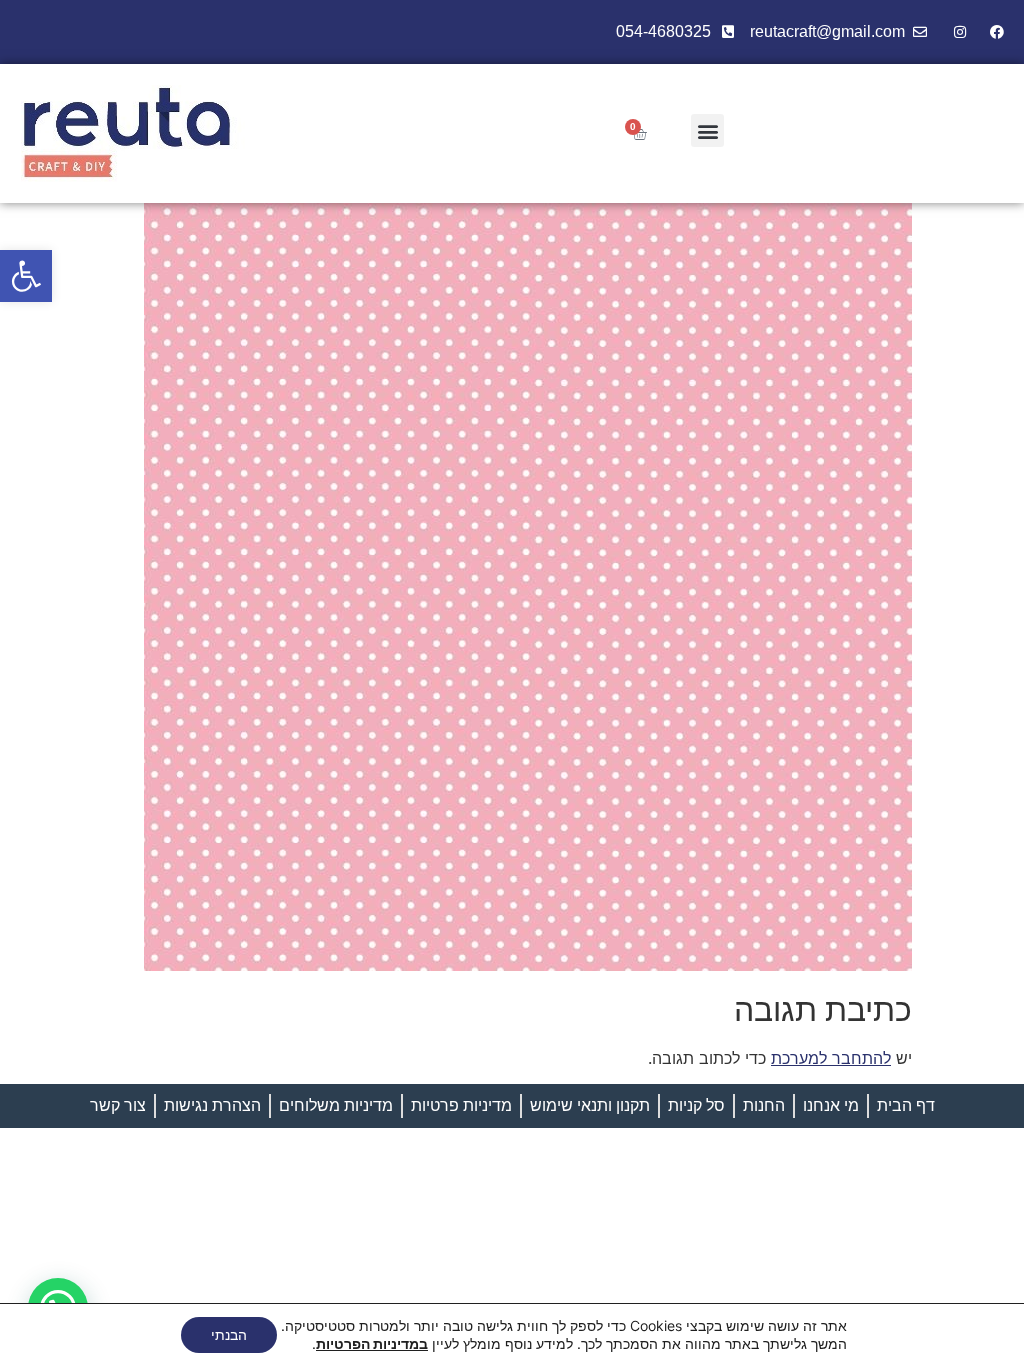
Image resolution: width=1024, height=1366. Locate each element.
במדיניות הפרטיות (372, 1343)
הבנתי (229, 1334)
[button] (26, 276)
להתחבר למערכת (831, 1058)
